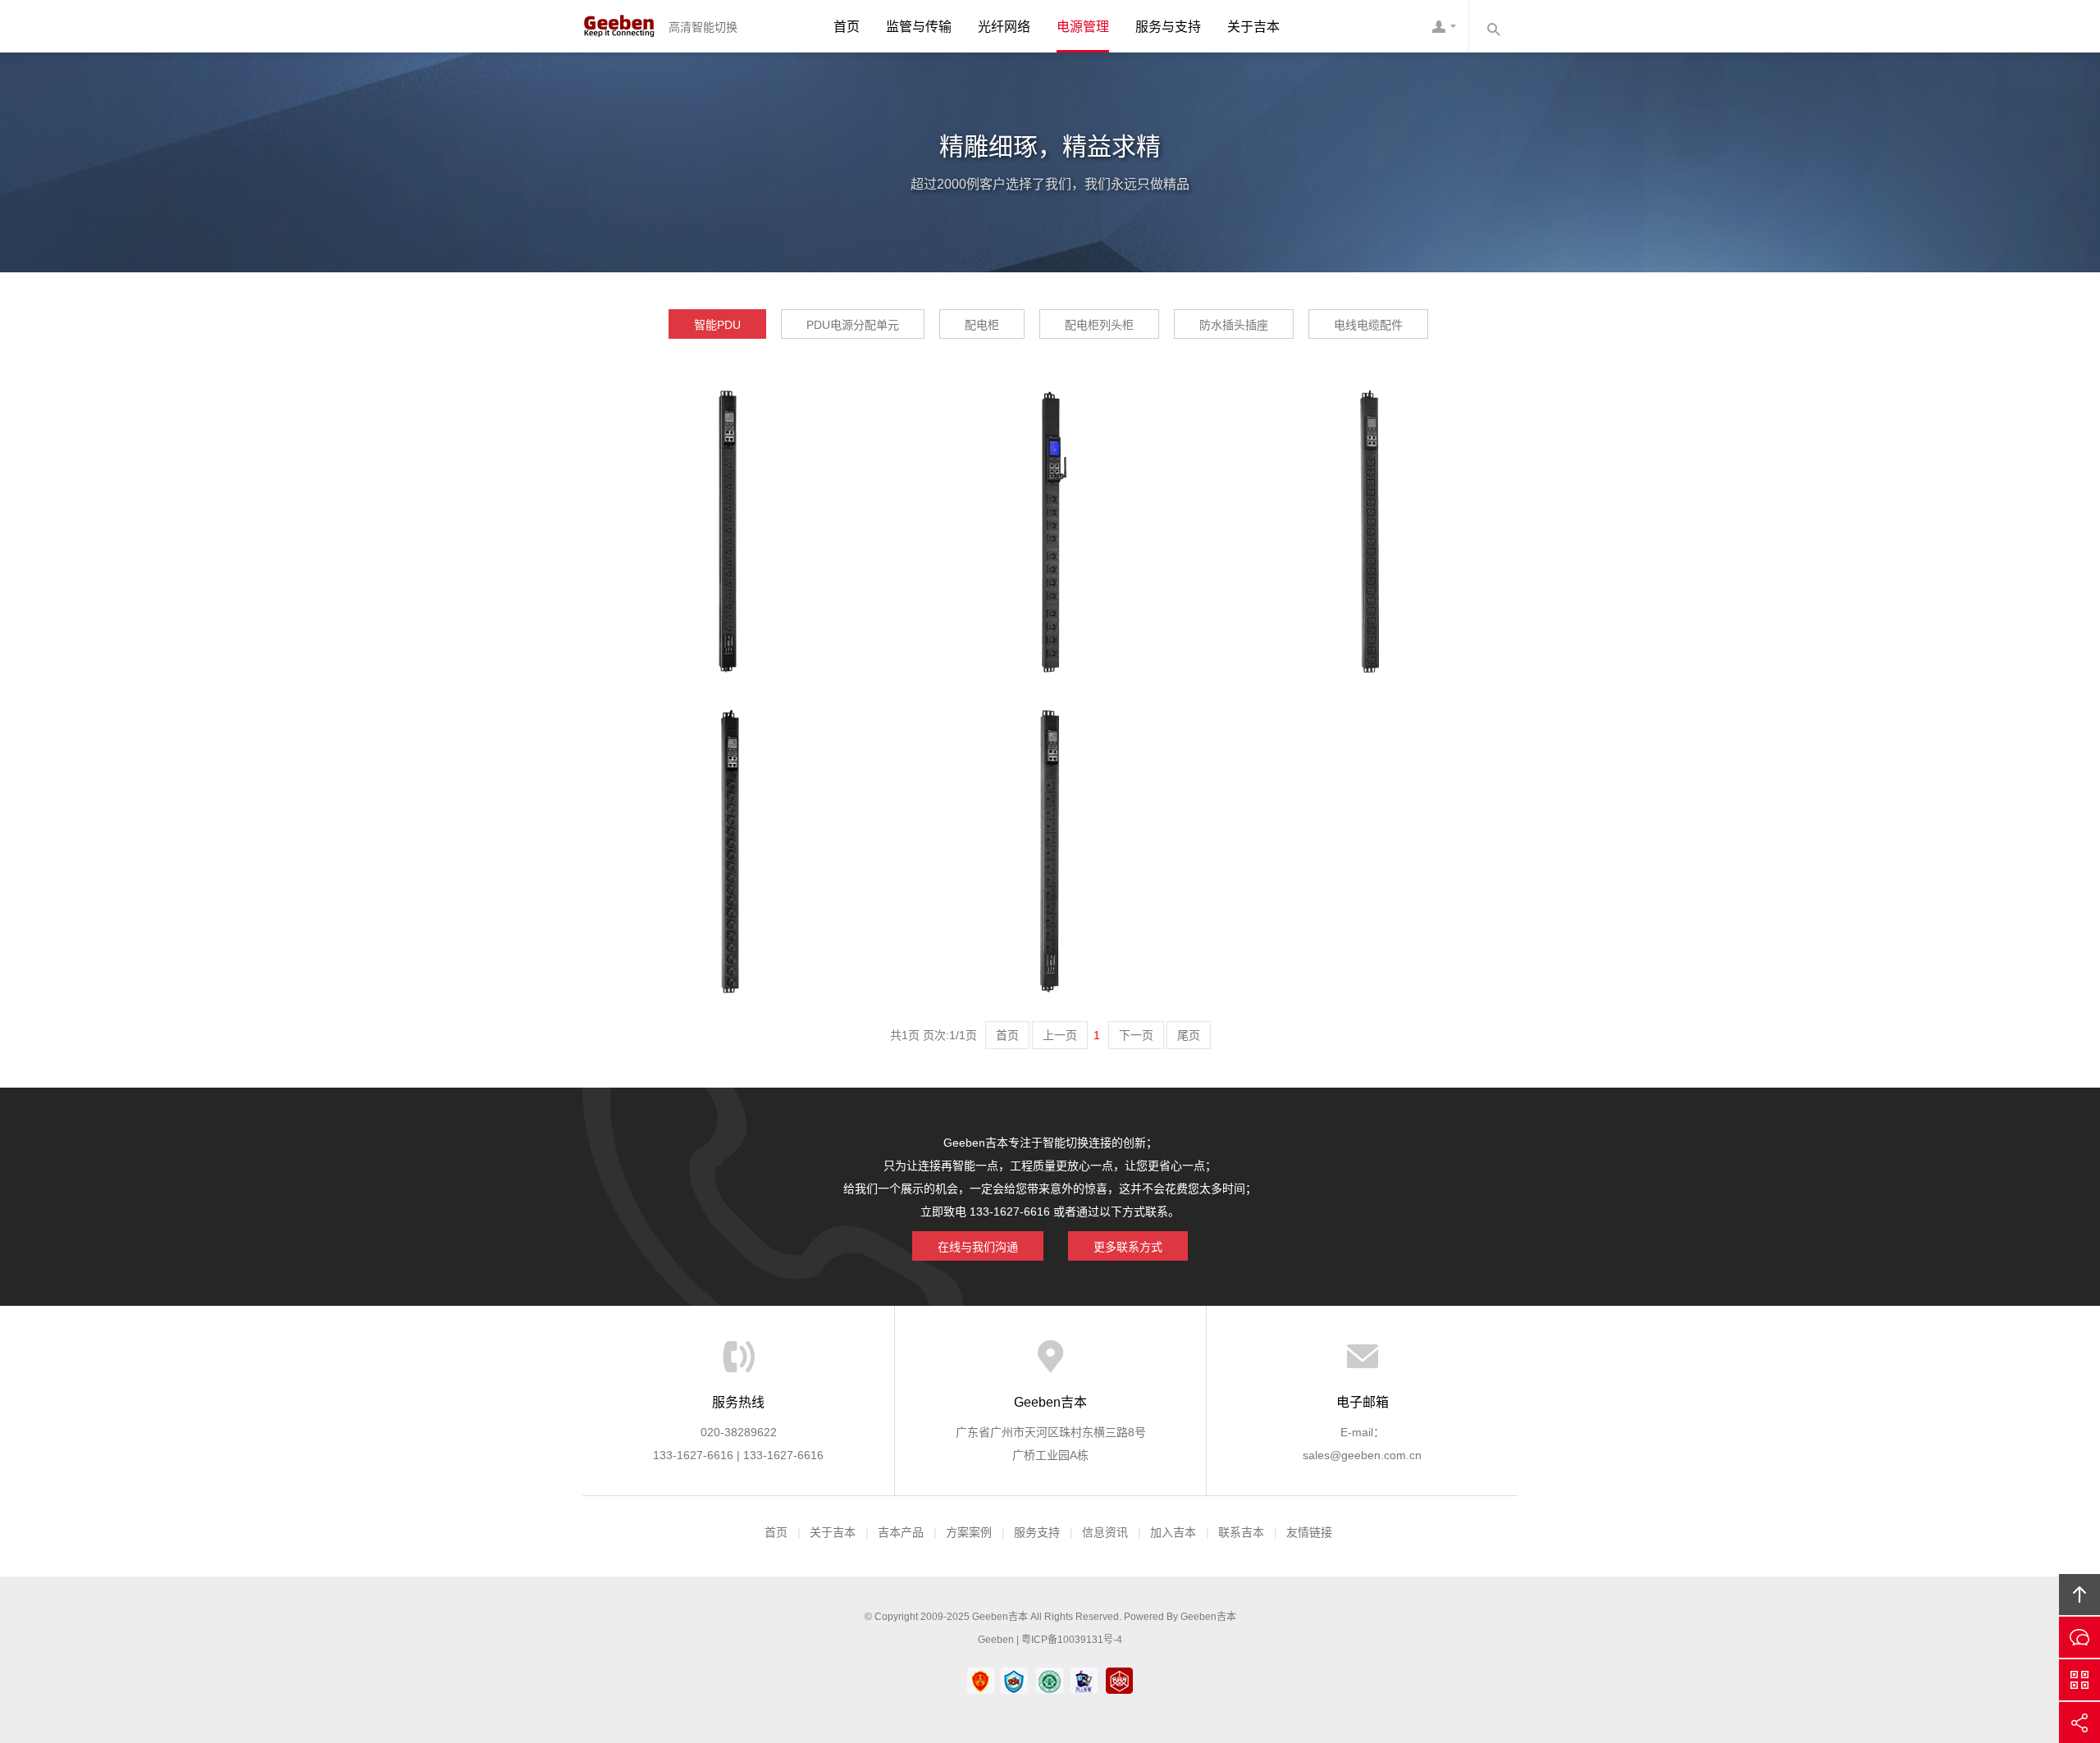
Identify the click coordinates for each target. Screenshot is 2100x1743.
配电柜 (982, 325)
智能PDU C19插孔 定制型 (1370, 483)
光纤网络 (1004, 27)
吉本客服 (1444, 26)
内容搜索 (1493, 26)
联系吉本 (1241, 1532)
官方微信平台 (2079, 1680)
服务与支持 (1168, 27)
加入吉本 (1173, 1532)
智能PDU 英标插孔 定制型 (1050, 803)
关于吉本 (1253, 27)
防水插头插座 (1234, 325)
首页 (847, 27)
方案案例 (969, 1532)
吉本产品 (901, 1532)
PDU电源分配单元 (853, 325)
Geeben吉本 (619, 26)
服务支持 (1037, 1532)
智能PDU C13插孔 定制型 (1050, 483)
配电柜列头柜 (1099, 325)
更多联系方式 (1128, 1247)
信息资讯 (1105, 1532)
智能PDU (717, 325)
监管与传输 (919, 27)
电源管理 (1083, 27)
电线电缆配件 (1368, 325)
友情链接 (1309, 1532)
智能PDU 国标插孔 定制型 (730, 483)
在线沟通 (2079, 1637)
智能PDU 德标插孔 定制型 (730, 803)
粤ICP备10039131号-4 (1072, 1640)
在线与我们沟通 (978, 1247)
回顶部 (2079, 1595)
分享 (2079, 1722)
